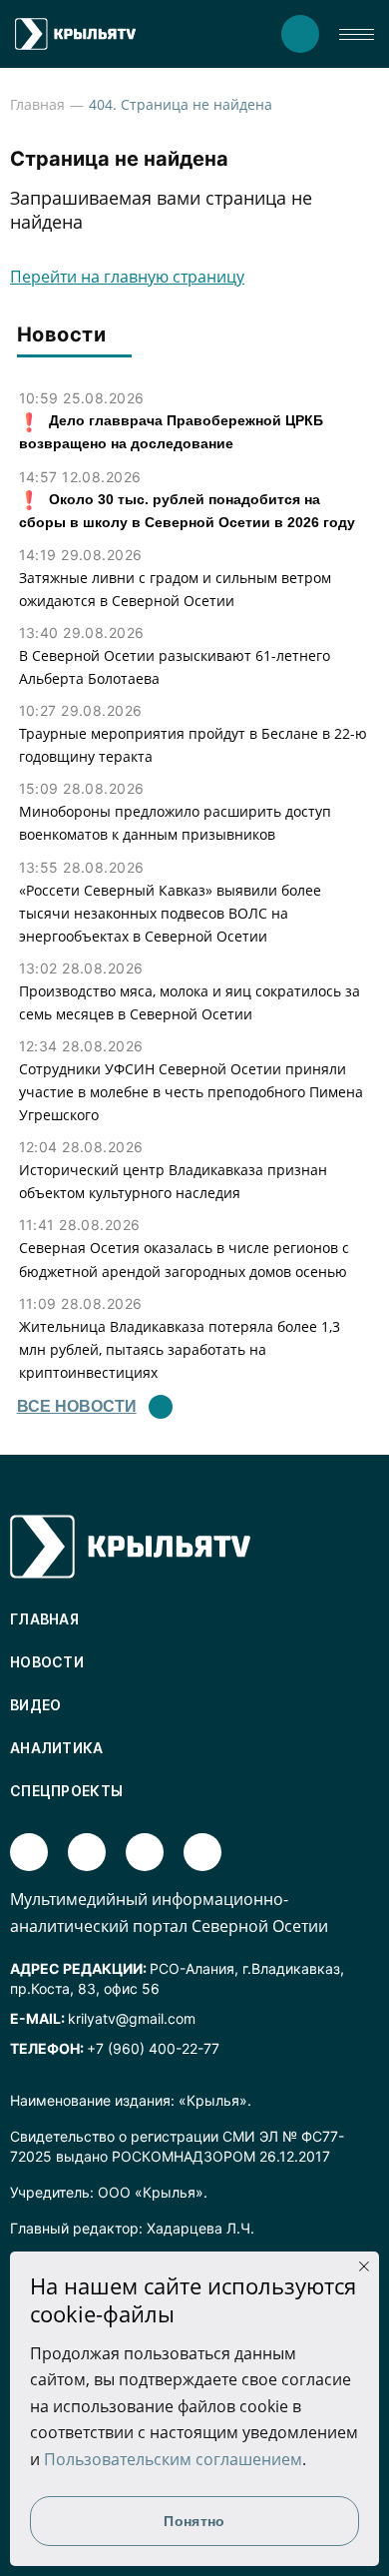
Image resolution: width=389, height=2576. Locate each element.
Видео (36, 1705)
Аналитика (57, 1748)
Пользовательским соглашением (173, 2459)
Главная (37, 104)
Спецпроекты (66, 1791)
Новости (47, 1662)
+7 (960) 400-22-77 (153, 2048)
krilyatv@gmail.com (132, 2018)
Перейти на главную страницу (127, 277)
